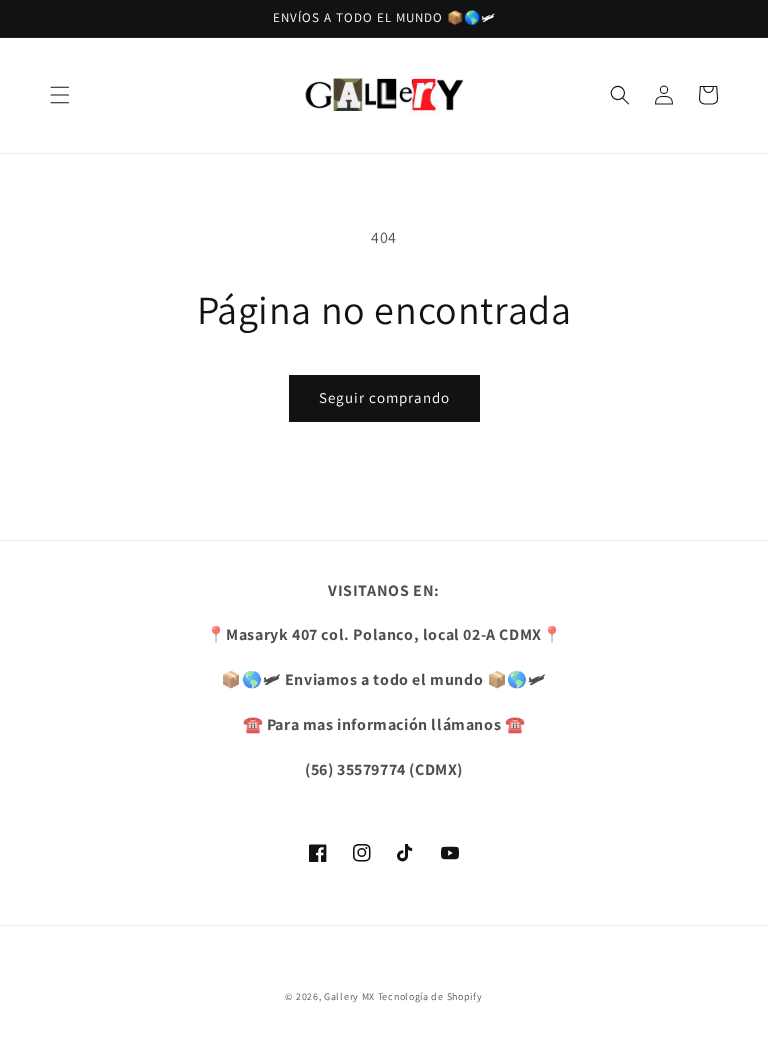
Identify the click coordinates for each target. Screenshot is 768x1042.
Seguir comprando (384, 397)
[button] (60, 95)
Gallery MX (349, 996)
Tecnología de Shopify (430, 996)
